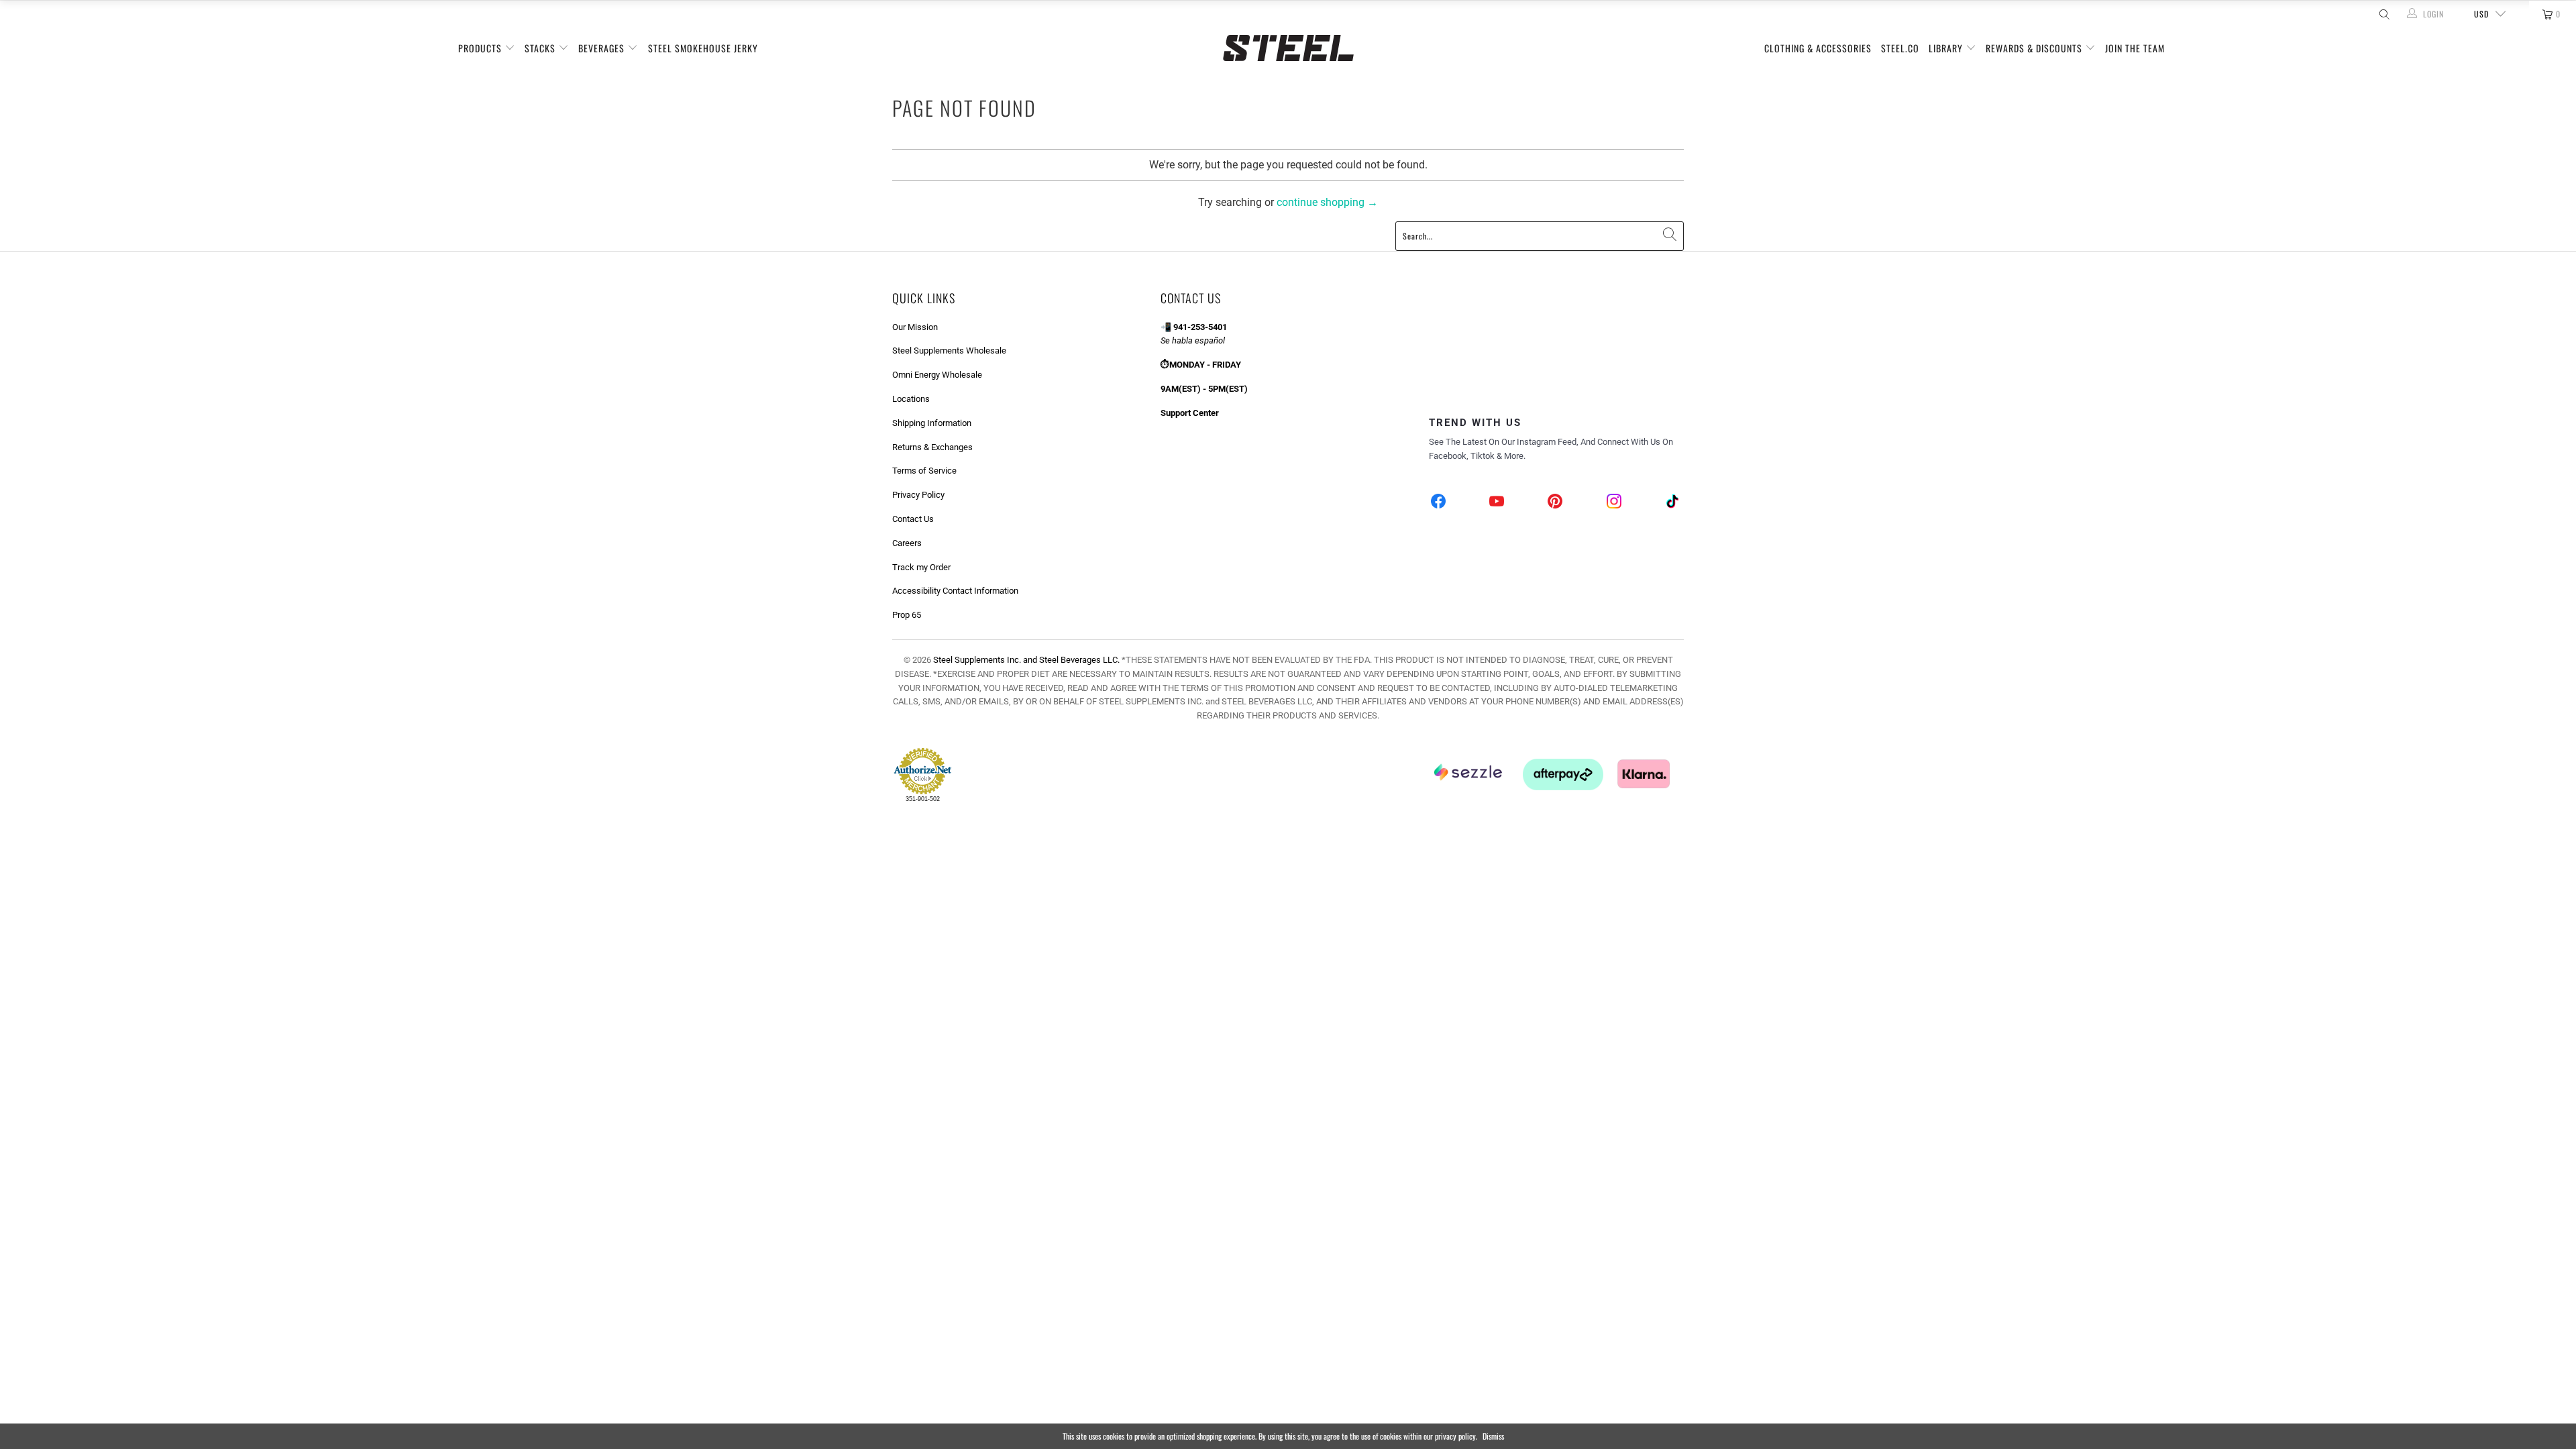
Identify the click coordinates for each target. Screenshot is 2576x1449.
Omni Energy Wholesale (937, 375)
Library (1947, 48)
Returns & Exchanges (932, 447)
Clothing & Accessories (1818, 48)
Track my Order (921, 567)
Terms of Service (924, 471)
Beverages (603, 48)
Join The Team (2135, 48)
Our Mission (915, 327)
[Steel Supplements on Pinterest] (1556, 503)
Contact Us (913, 519)
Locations (911, 399)
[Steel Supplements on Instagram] (1614, 503)
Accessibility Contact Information (955, 591)
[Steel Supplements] (1288, 48)
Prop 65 (907, 615)
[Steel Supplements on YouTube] (1497, 503)
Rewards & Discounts (2035, 48)
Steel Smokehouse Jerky (703, 48)
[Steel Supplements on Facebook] (1439, 503)
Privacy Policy (918, 495)
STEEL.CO (1900, 48)
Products (481, 48)
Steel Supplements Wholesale (949, 351)
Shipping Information (932, 423)
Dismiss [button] (1493, 1436)
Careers (907, 543)
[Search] (2383, 14)
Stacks (541, 48)
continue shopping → (1327, 202)
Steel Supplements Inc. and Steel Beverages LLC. (1026, 660)
